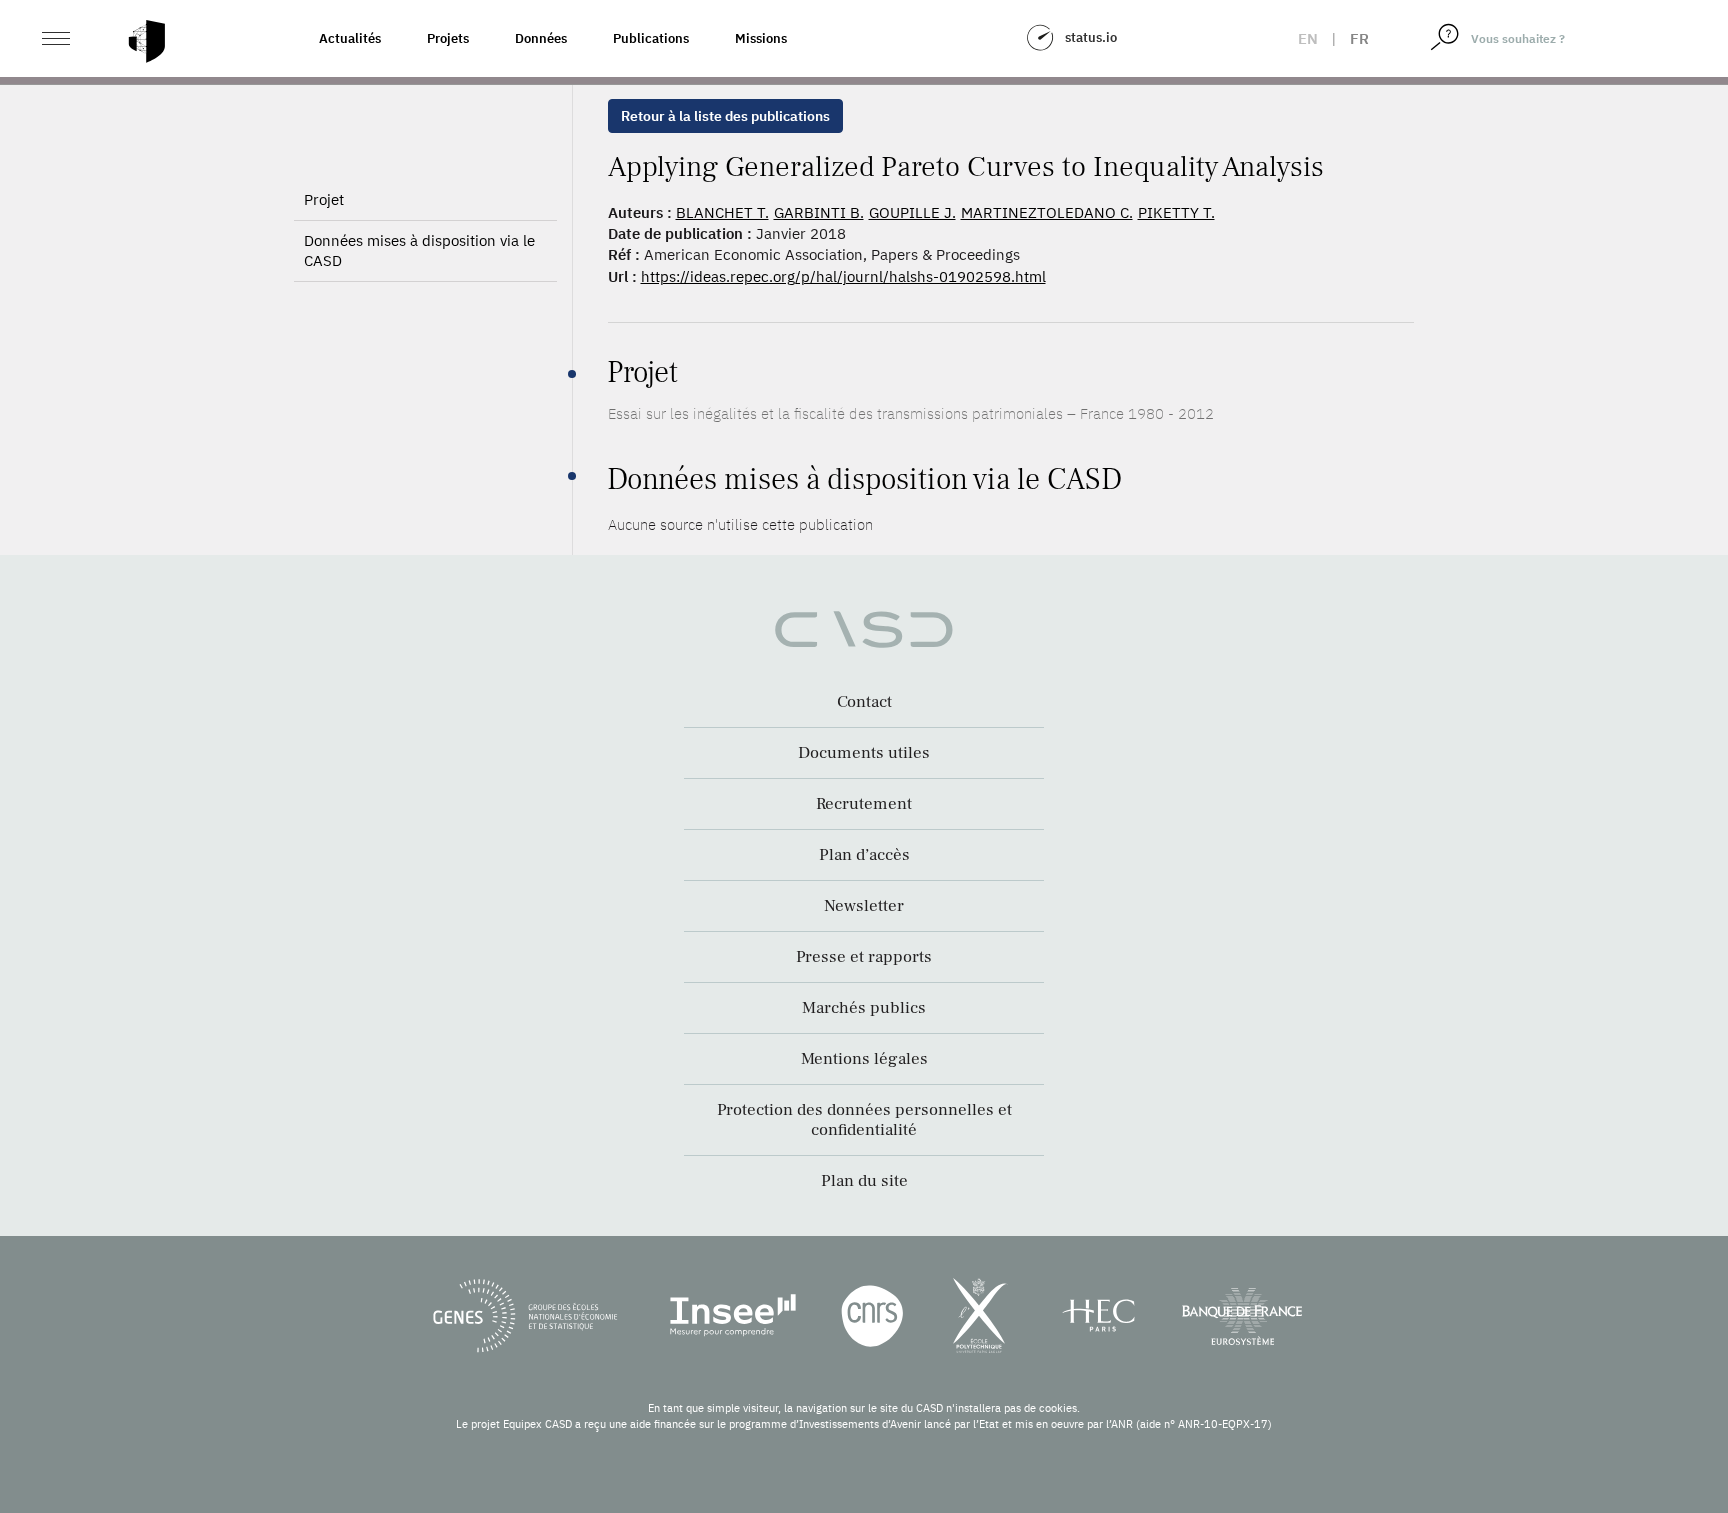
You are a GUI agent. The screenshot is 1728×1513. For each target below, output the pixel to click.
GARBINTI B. (819, 212)
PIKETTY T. (1176, 212)
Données (541, 38)
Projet (324, 199)
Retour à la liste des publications (725, 116)
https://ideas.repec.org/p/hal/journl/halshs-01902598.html (843, 276)
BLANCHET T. (722, 212)
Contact (864, 702)
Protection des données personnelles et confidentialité (864, 1120)
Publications (651, 38)
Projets (448, 38)
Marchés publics (864, 1008)
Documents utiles (864, 753)
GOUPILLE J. (912, 212)
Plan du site (864, 1181)
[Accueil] (147, 41)
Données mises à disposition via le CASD (419, 250)
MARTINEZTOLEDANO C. (1047, 212)
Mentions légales (864, 1059)
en (1308, 38)
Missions (761, 38)
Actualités (350, 38)
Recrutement (864, 804)
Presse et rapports (864, 957)
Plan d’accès (864, 855)
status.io (1091, 37)
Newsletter (864, 906)
